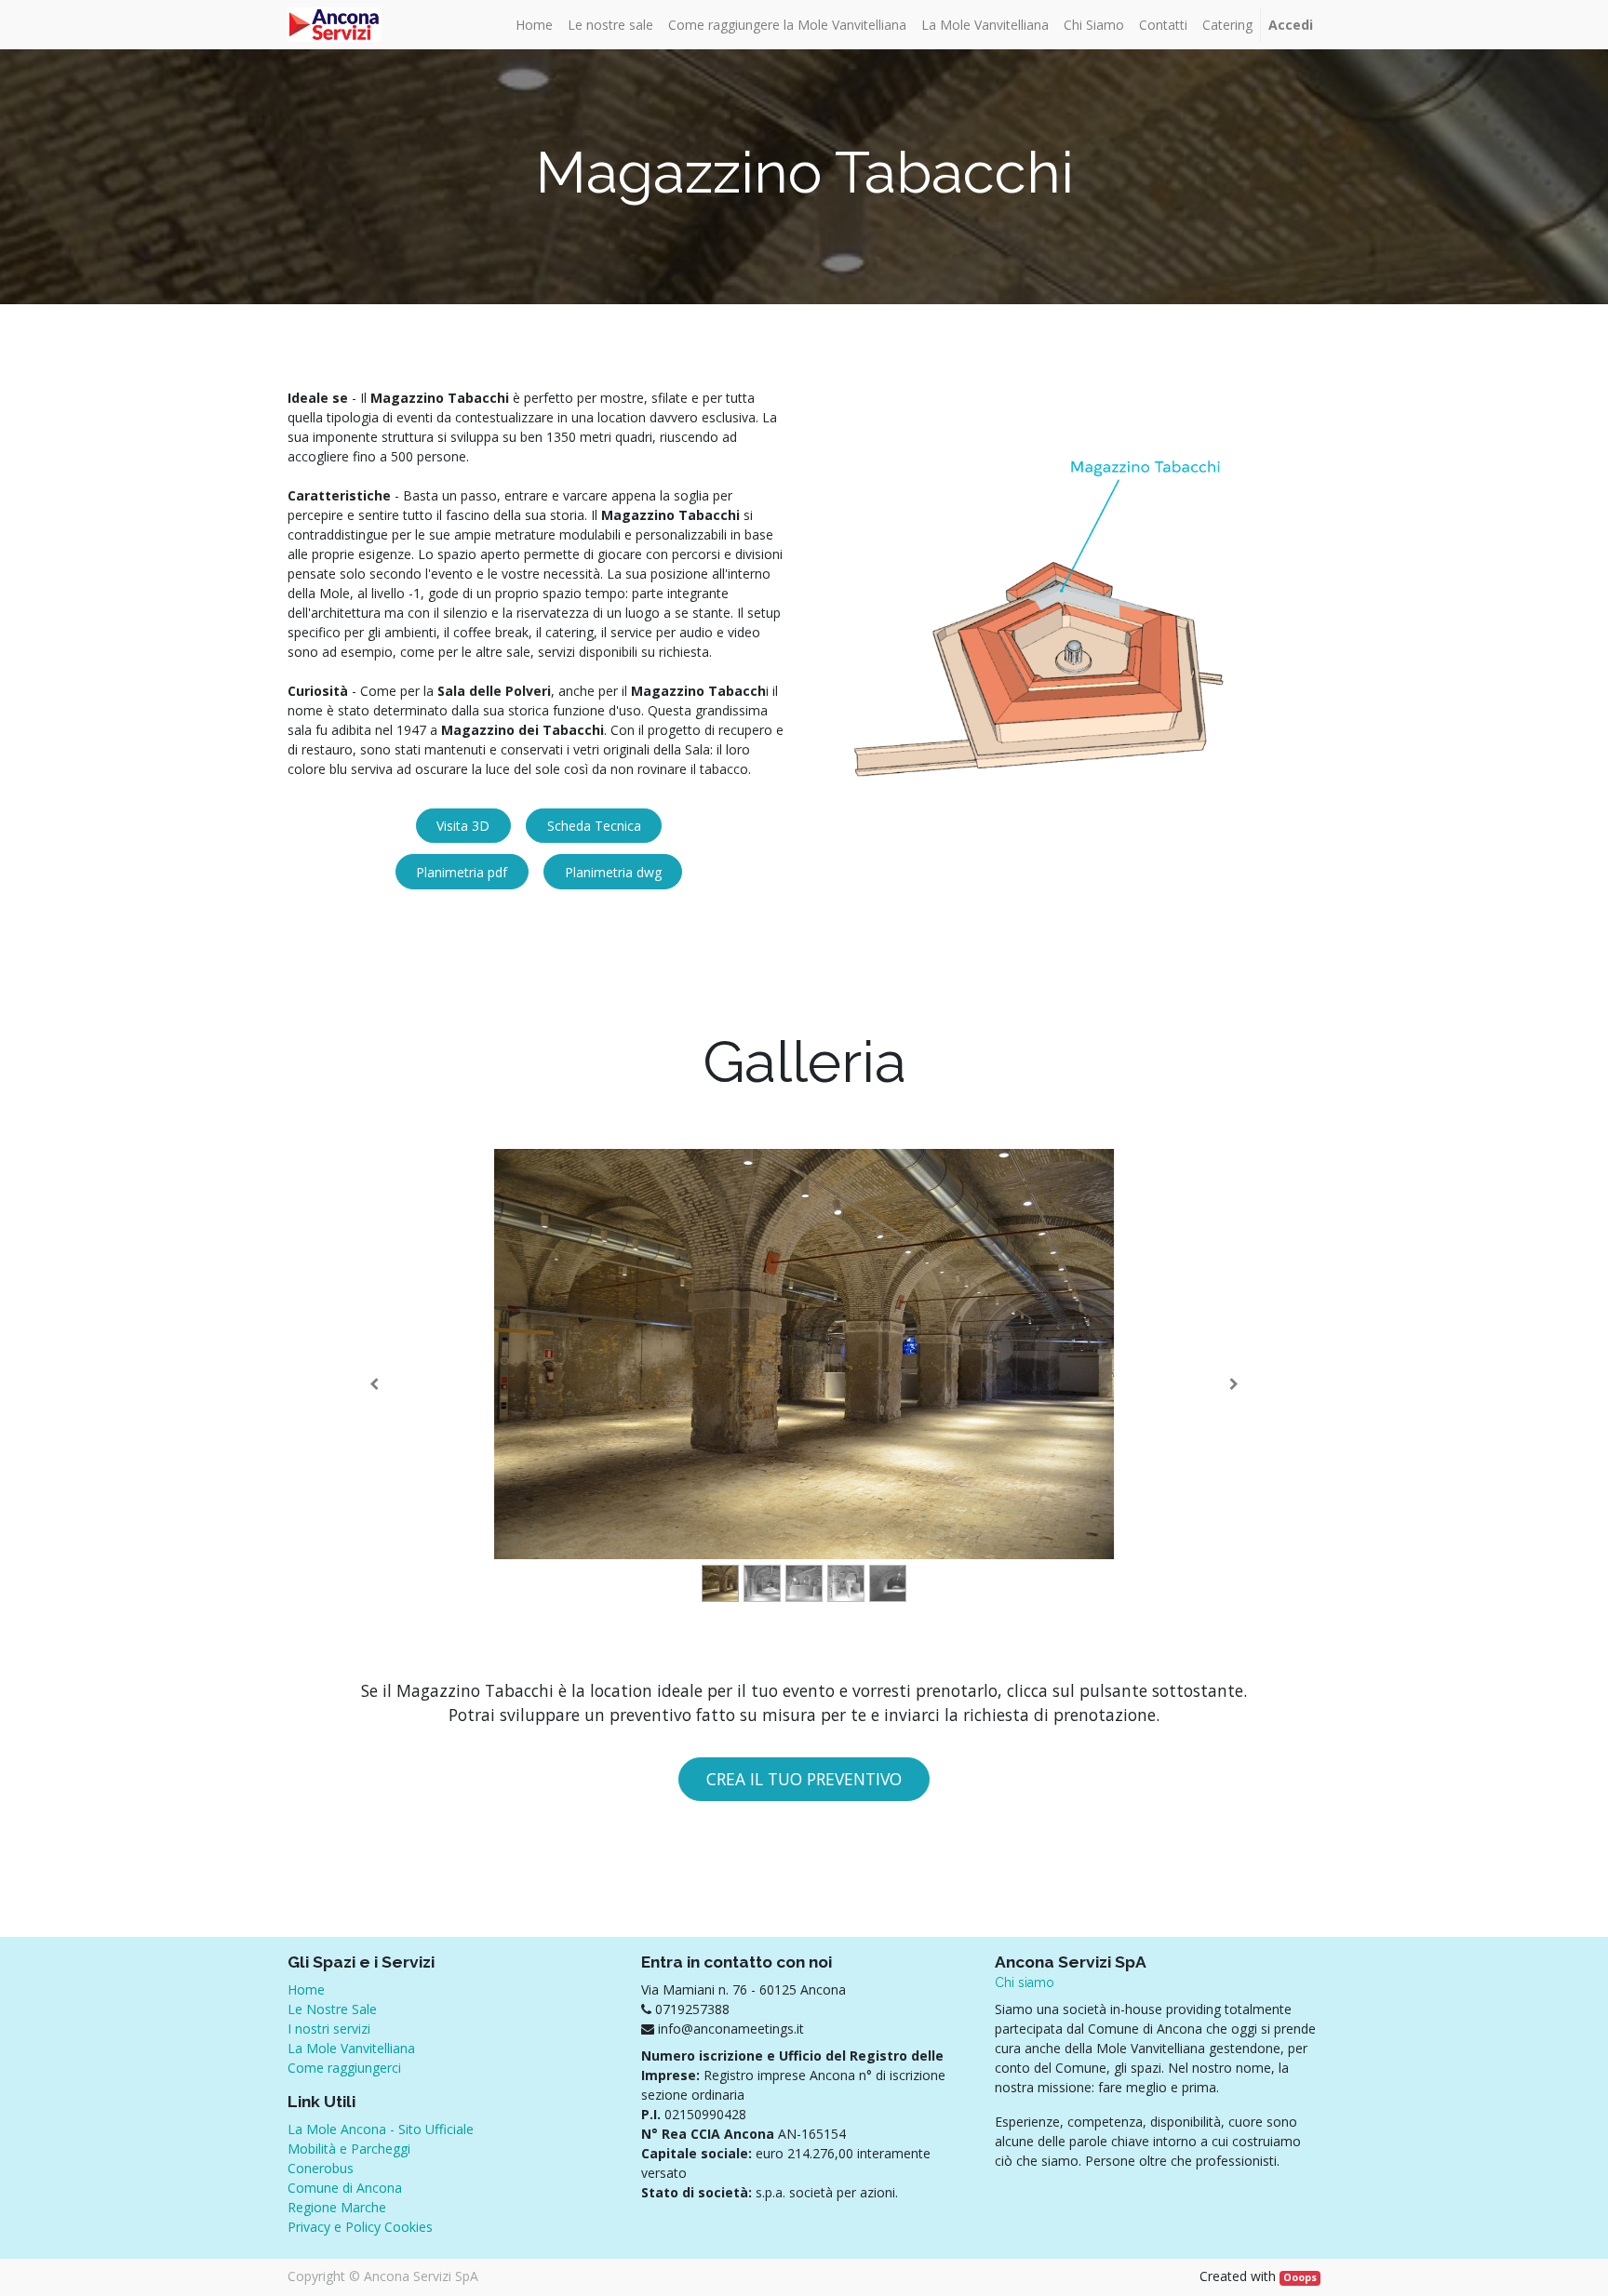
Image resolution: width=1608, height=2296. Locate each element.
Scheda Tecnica (594, 826)
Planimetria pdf (462, 872)
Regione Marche (337, 2207)
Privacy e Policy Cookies (360, 2227)
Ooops (1300, 2277)
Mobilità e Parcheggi (349, 2149)
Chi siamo (1025, 1982)
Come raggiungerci (344, 2068)
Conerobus (321, 2168)
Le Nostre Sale (332, 2009)
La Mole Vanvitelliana (351, 2048)
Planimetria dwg (613, 872)
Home (306, 1989)
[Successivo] (1233, 1384)
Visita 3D (463, 826)
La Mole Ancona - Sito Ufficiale (381, 2129)
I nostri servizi (329, 2029)
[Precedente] (375, 1384)
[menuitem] (534, 25)
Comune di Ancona (345, 2188)
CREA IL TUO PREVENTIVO (804, 1779)
